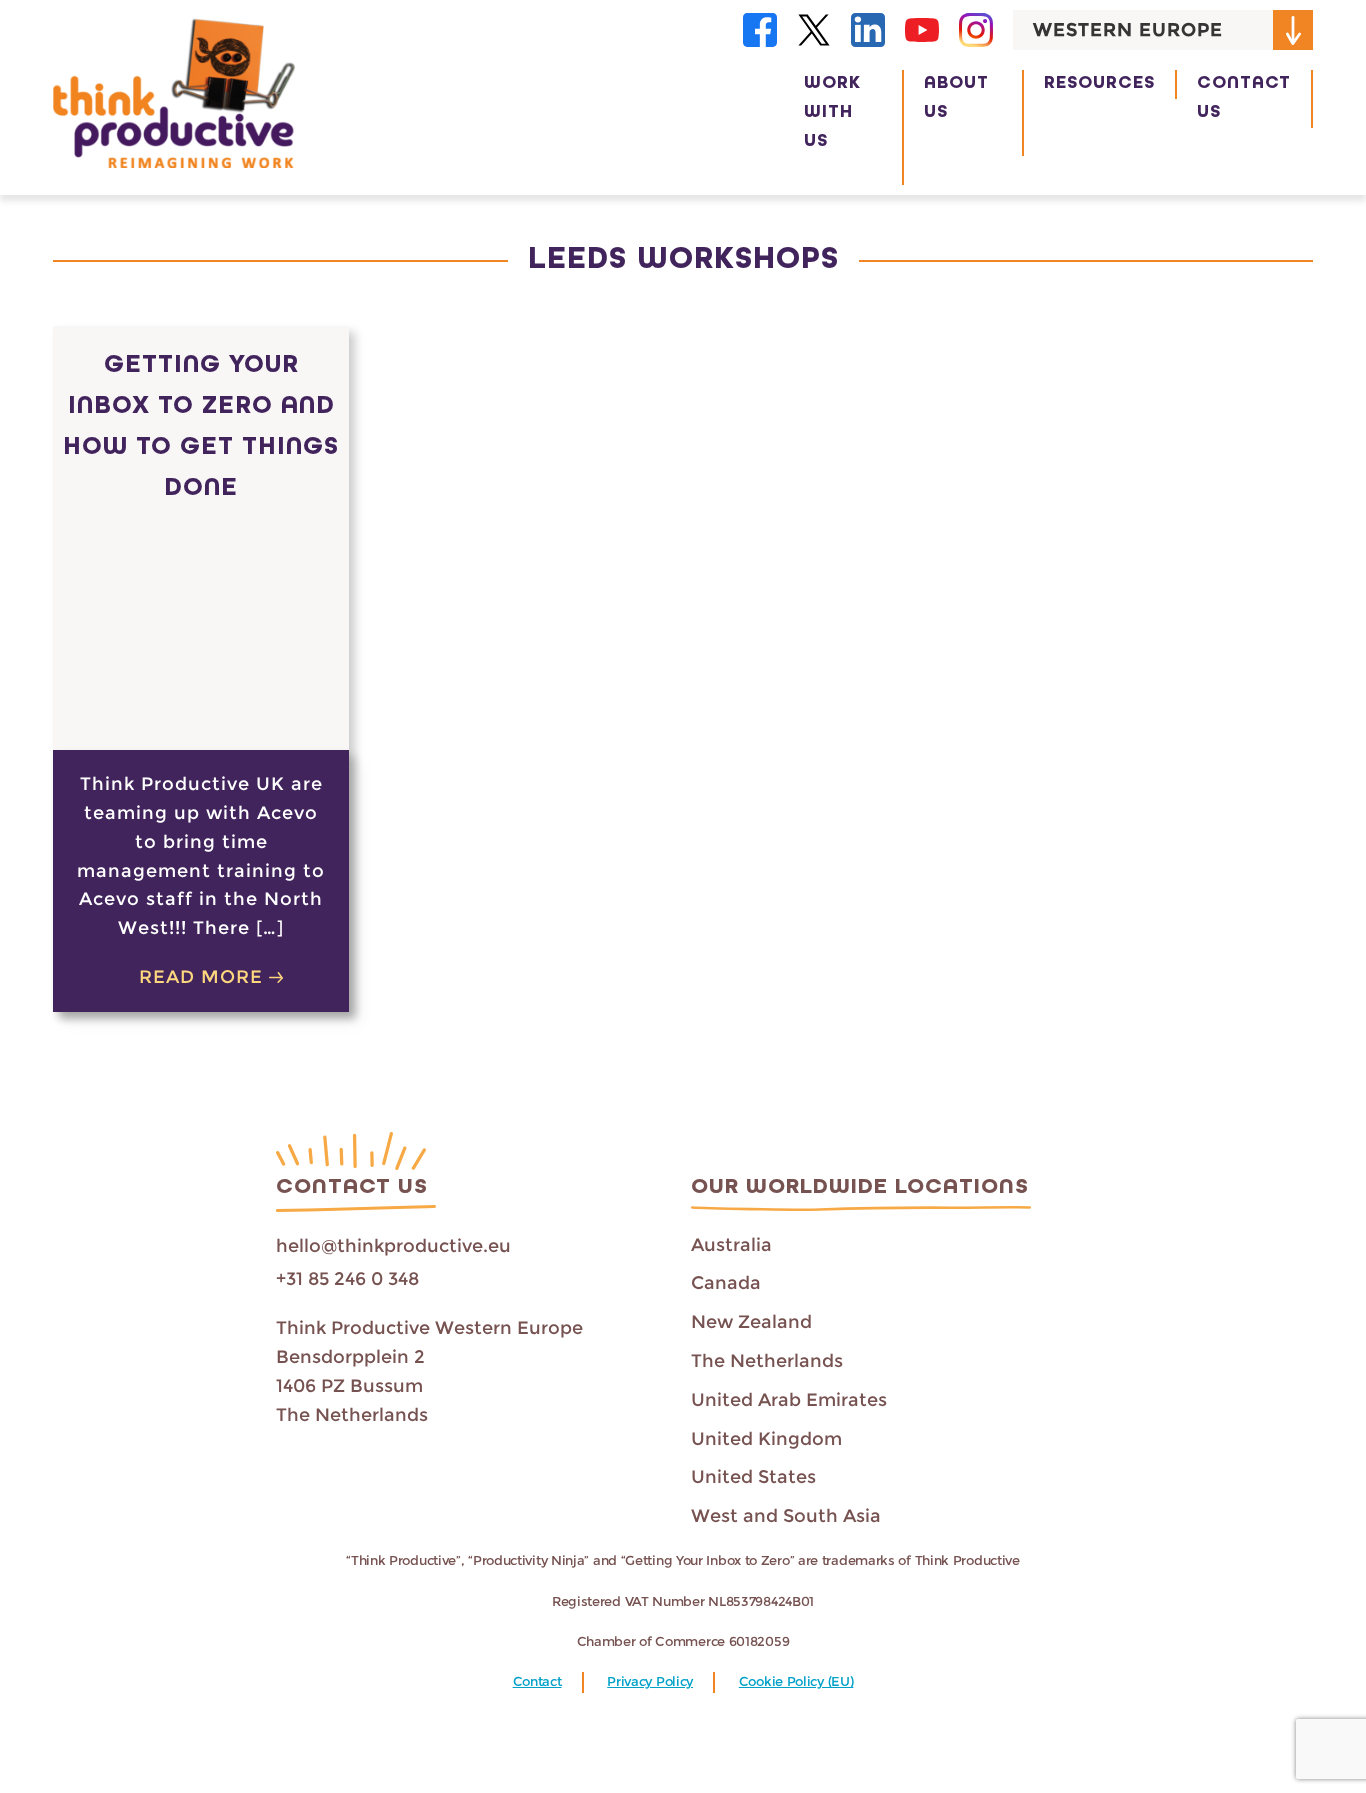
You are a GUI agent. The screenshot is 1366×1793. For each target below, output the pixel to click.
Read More (201, 977)
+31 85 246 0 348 (347, 1279)
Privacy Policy (650, 1681)
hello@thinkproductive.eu (393, 1246)
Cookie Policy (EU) (796, 1681)
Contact (537, 1681)
